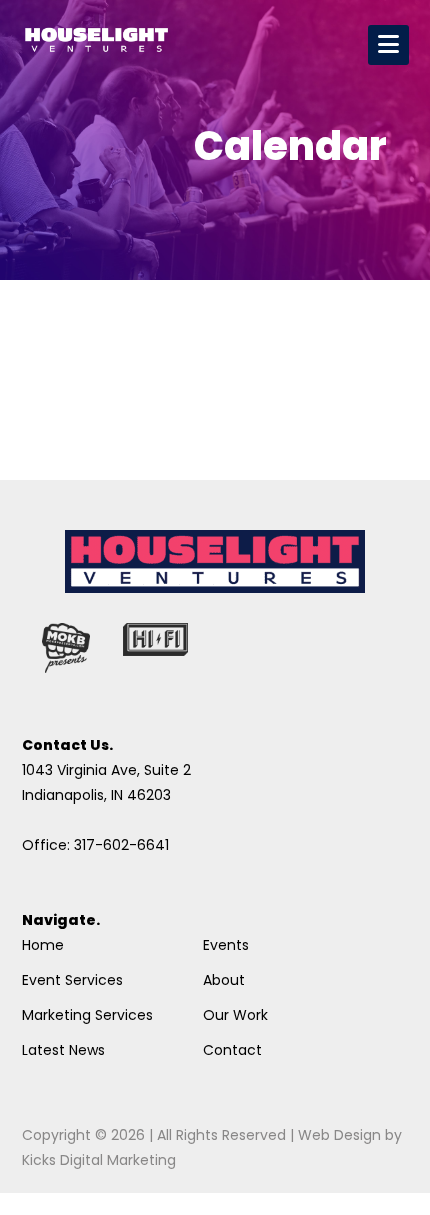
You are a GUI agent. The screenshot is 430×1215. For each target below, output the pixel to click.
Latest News (63, 1050)
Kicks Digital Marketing (99, 1160)
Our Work (235, 1015)
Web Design (339, 1135)
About (224, 980)
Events (226, 945)
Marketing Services (87, 1015)
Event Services (72, 980)
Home (43, 945)
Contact (232, 1050)
